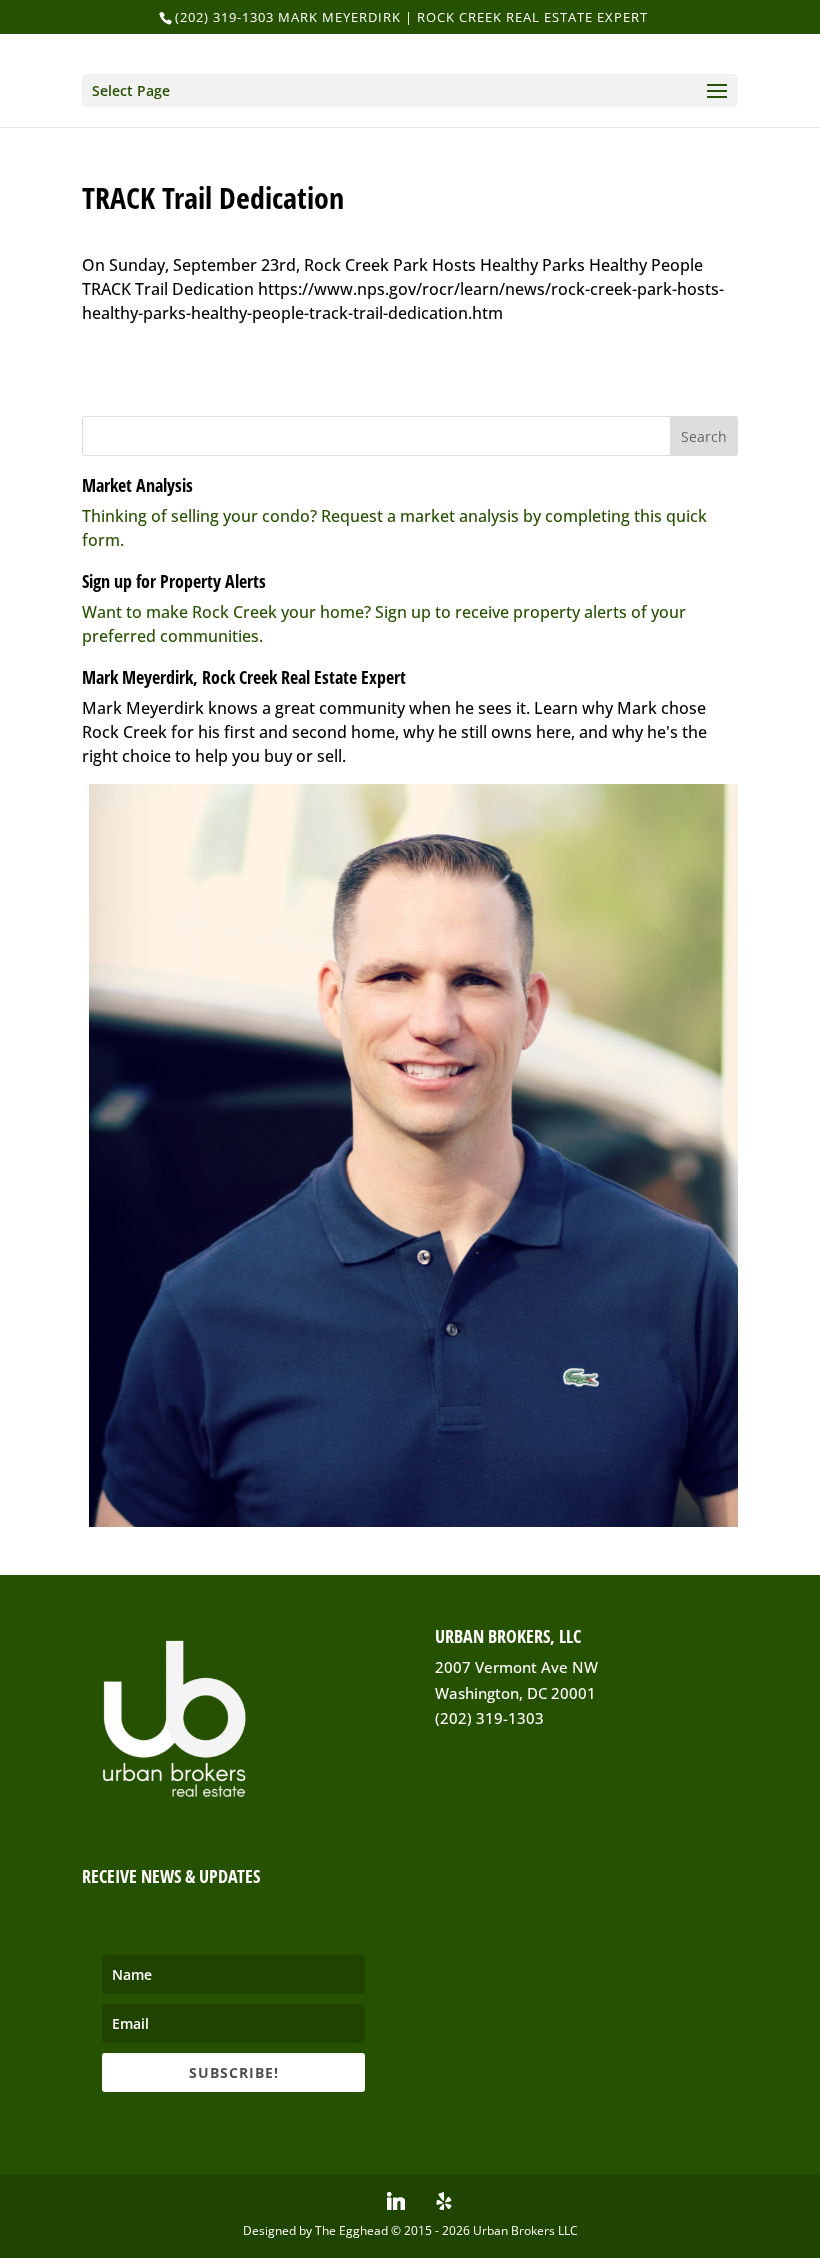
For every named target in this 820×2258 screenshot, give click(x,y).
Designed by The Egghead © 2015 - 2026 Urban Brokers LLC (410, 2230)
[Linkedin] (396, 2201)
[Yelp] (444, 2201)
